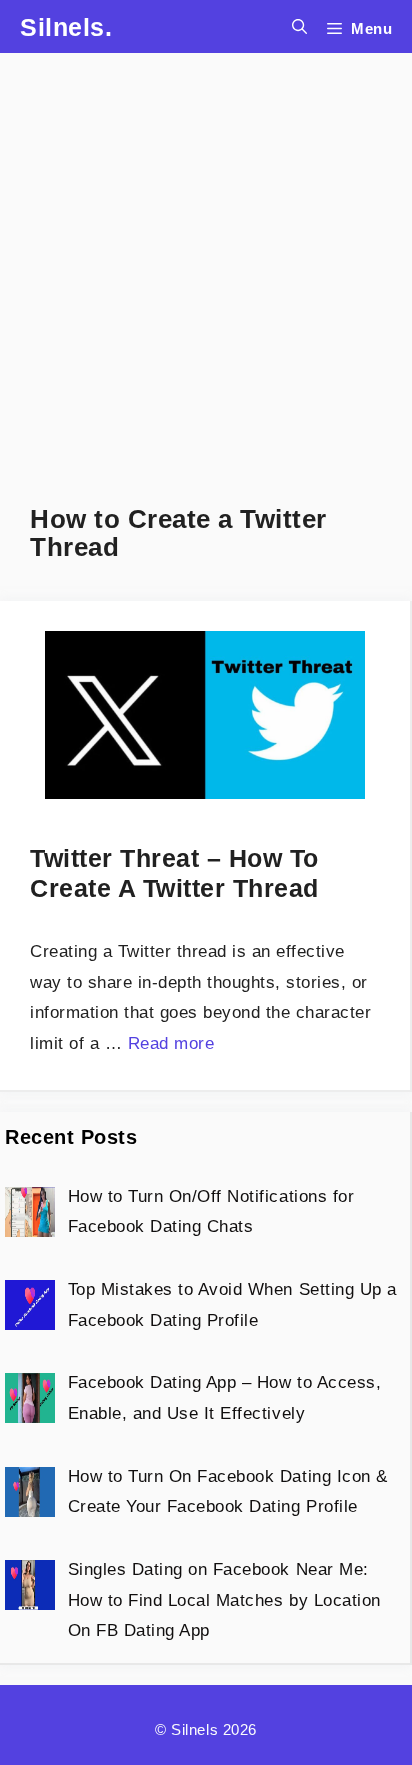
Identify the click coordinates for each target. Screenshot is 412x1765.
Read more (171, 1043)
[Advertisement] (206, 259)
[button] (299, 26)
